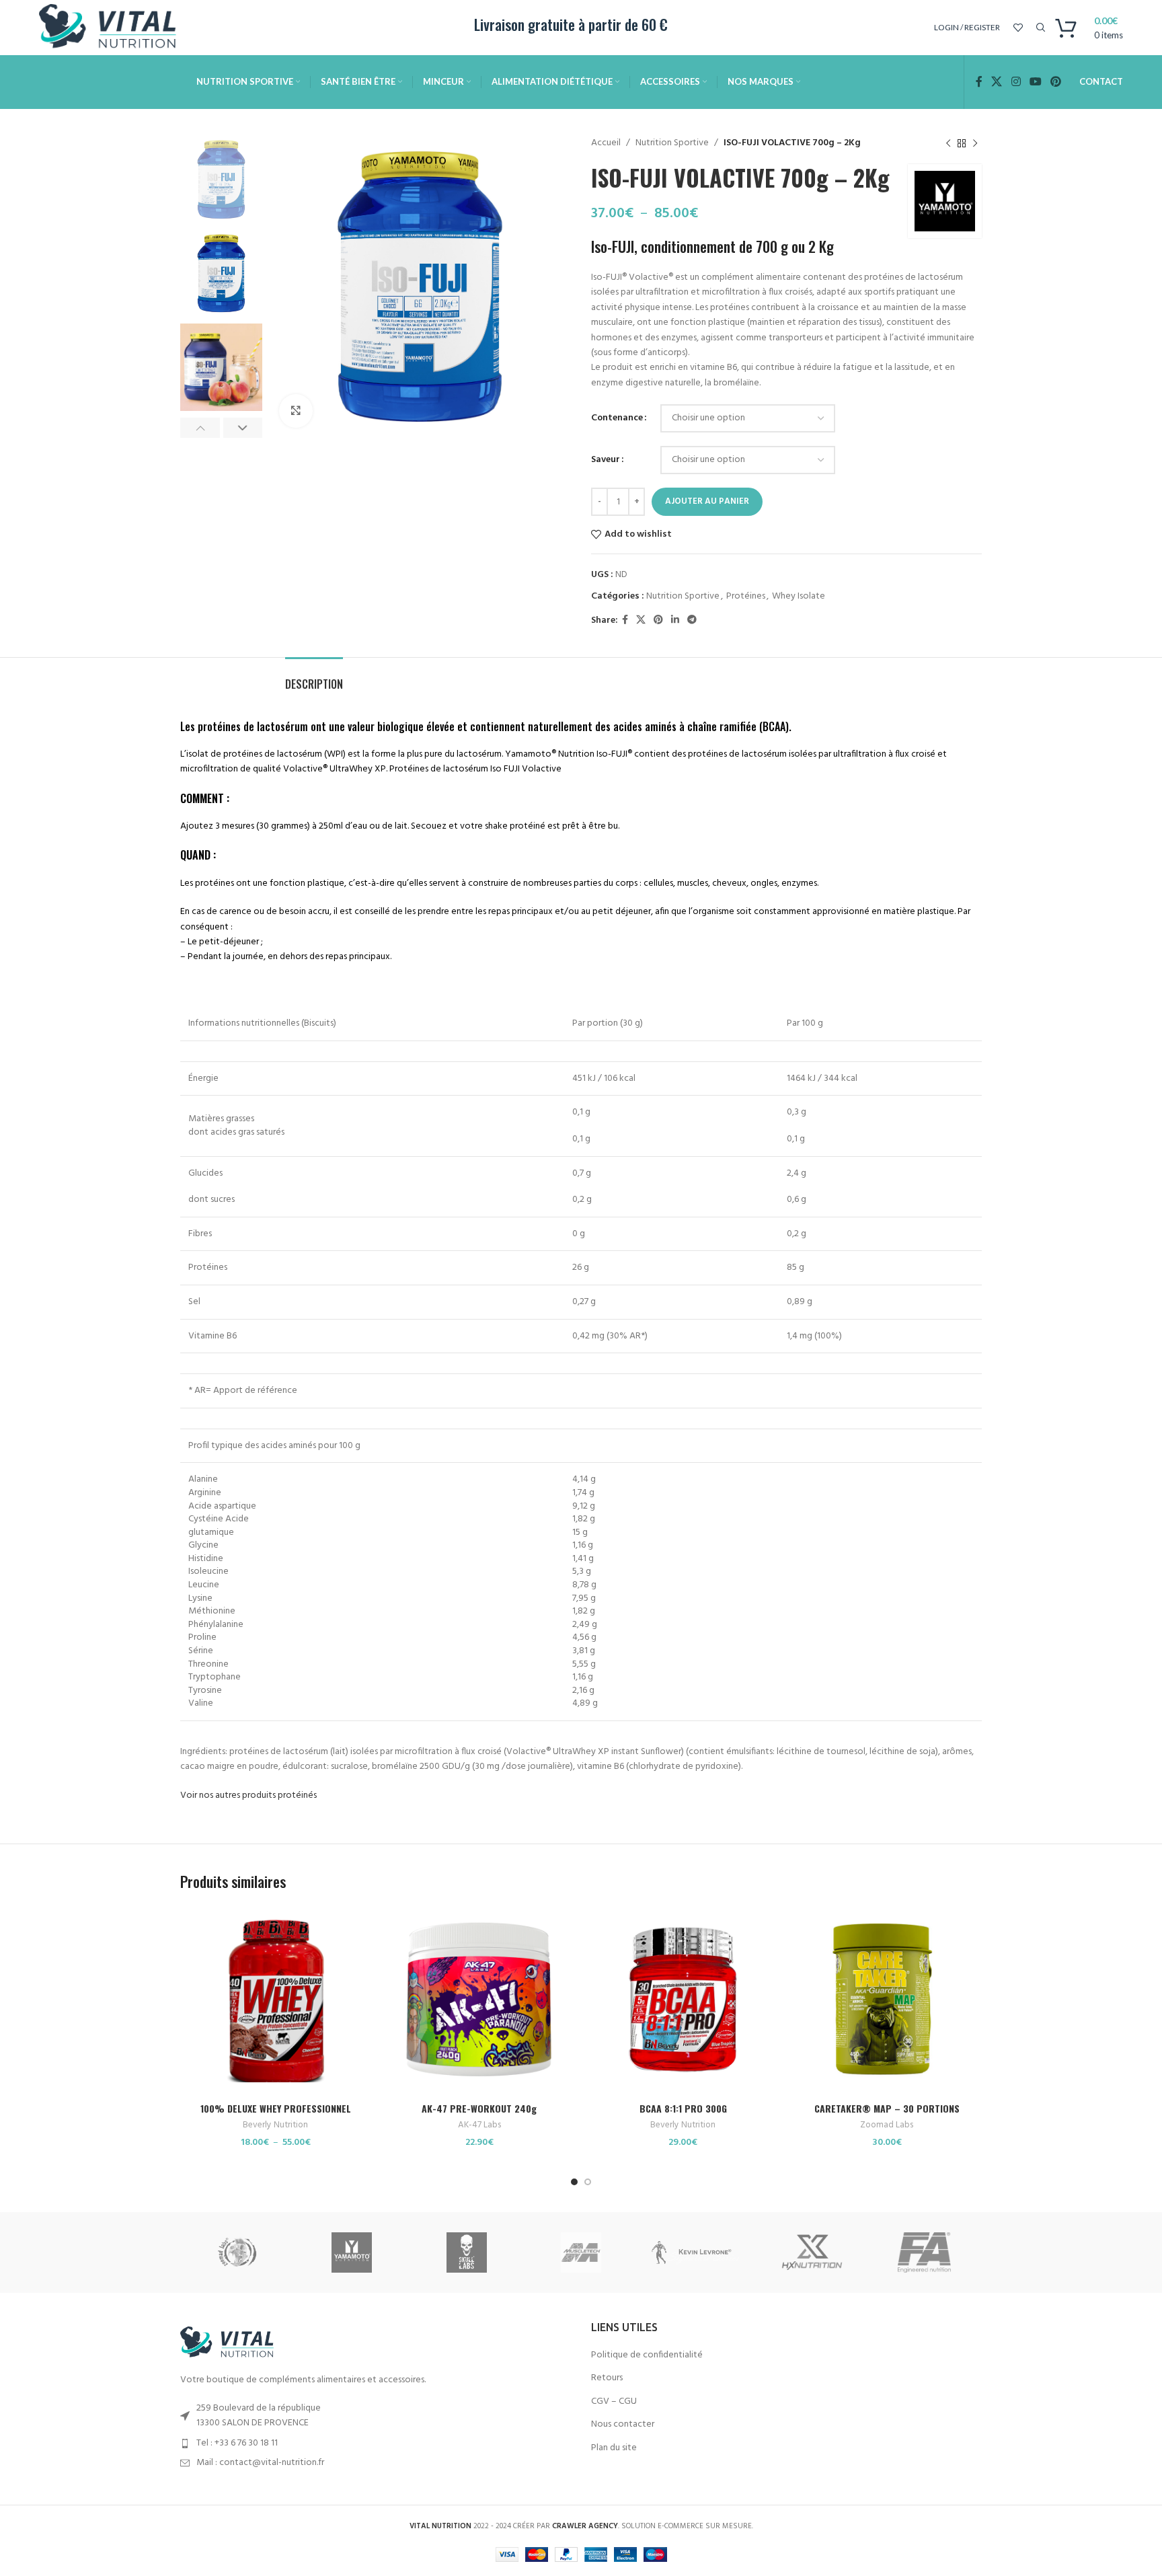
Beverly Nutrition (275, 2126)
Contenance (617, 418)
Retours (607, 2378)
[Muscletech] (581, 2252)
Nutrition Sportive (672, 143)
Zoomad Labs (887, 2126)
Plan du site (614, 2448)
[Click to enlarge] (296, 411)
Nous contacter (623, 2425)
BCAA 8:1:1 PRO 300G (683, 2108)
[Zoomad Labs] (237, 2252)
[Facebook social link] (979, 82)
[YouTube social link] (1035, 82)
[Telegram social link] (692, 620)
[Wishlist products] (1018, 28)
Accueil (606, 143)
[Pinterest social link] (1055, 82)
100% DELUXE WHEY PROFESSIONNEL (276, 2108)
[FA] (925, 2252)
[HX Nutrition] (810, 2252)
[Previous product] (948, 143)
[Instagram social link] (1016, 82)
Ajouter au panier (707, 501)
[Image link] (231, 2343)
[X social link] (997, 82)
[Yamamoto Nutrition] (352, 2252)
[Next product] (975, 143)
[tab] (314, 678)
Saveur (606, 460)
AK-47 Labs (479, 2126)
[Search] (1039, 28)
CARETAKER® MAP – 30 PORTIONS (887, 2108)
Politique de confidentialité (647, 2355)
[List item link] (376, 2444)
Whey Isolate (799, 596)
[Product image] (275, 2001)
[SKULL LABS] (467, 2252)
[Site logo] (113, 28)
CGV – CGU (614, 2402)
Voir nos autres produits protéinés (248, 1795)
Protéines (746, 596)
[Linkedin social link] (675, 620)
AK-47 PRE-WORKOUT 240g (479, 2108)
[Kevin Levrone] (695, 2252)
